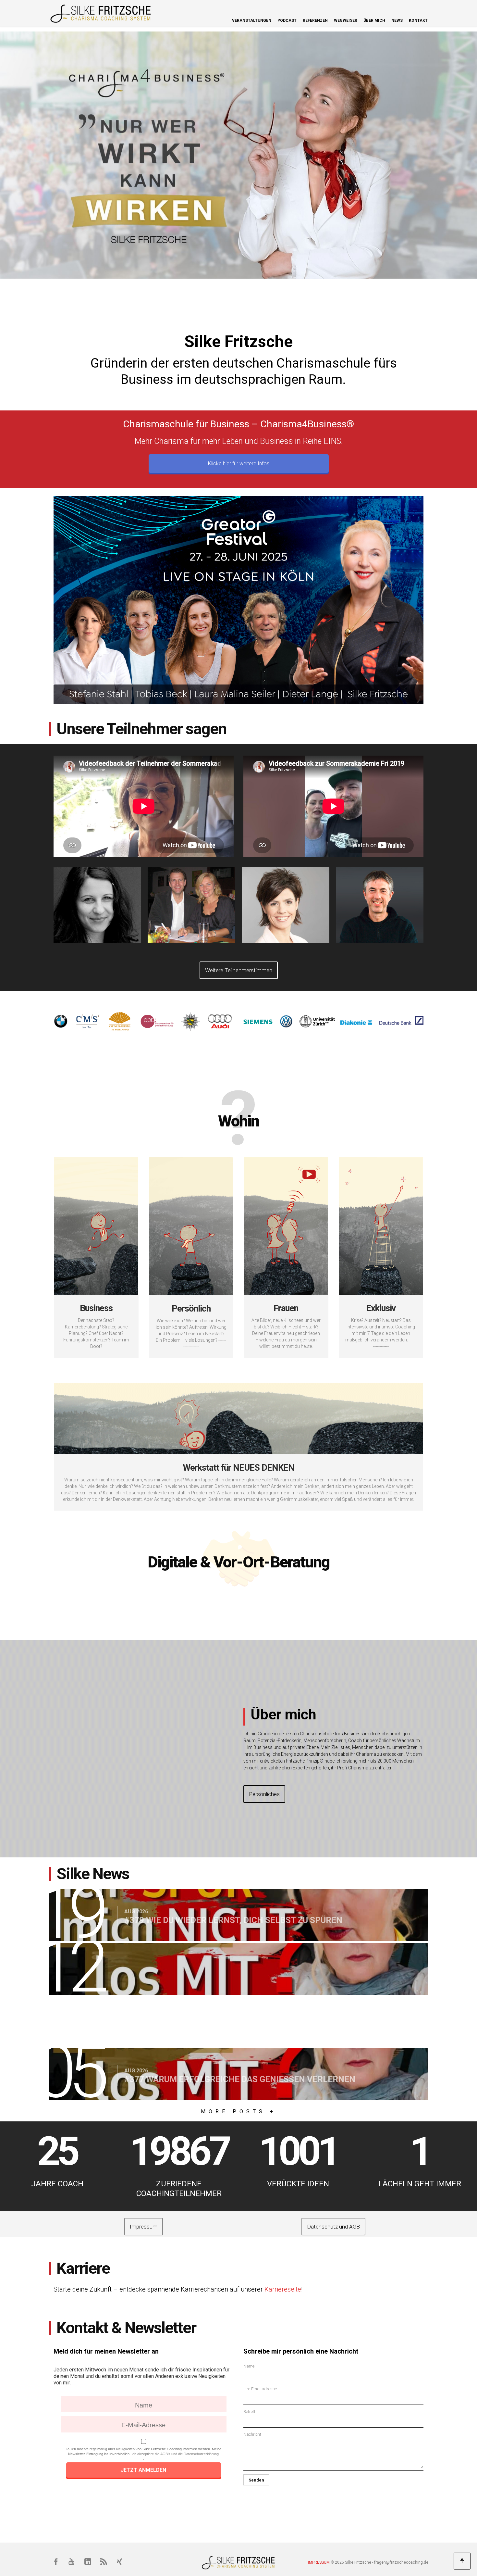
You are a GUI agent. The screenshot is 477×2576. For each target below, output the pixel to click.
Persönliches (262, 1794)
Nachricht (252, 2434)
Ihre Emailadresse (260, 2389)
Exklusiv (381, 1308)
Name (249, 2366)
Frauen (286, 1308)
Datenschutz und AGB (331, 2227)
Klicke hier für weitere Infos (239, 464)
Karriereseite (283, 2289)
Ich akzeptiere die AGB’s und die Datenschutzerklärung (175, 2454)
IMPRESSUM (319, 2562)
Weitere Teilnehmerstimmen (236, 970)
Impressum (141, 2227)
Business (96, 1308)
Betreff (249, 2412)
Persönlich (191, 1309)
